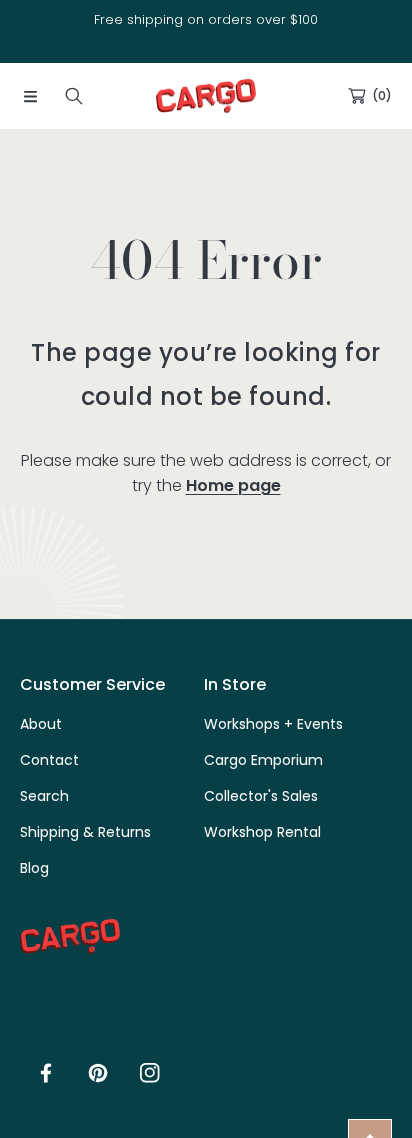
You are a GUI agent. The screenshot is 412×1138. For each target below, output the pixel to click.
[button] (30, 96)
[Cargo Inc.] (206, 96)
